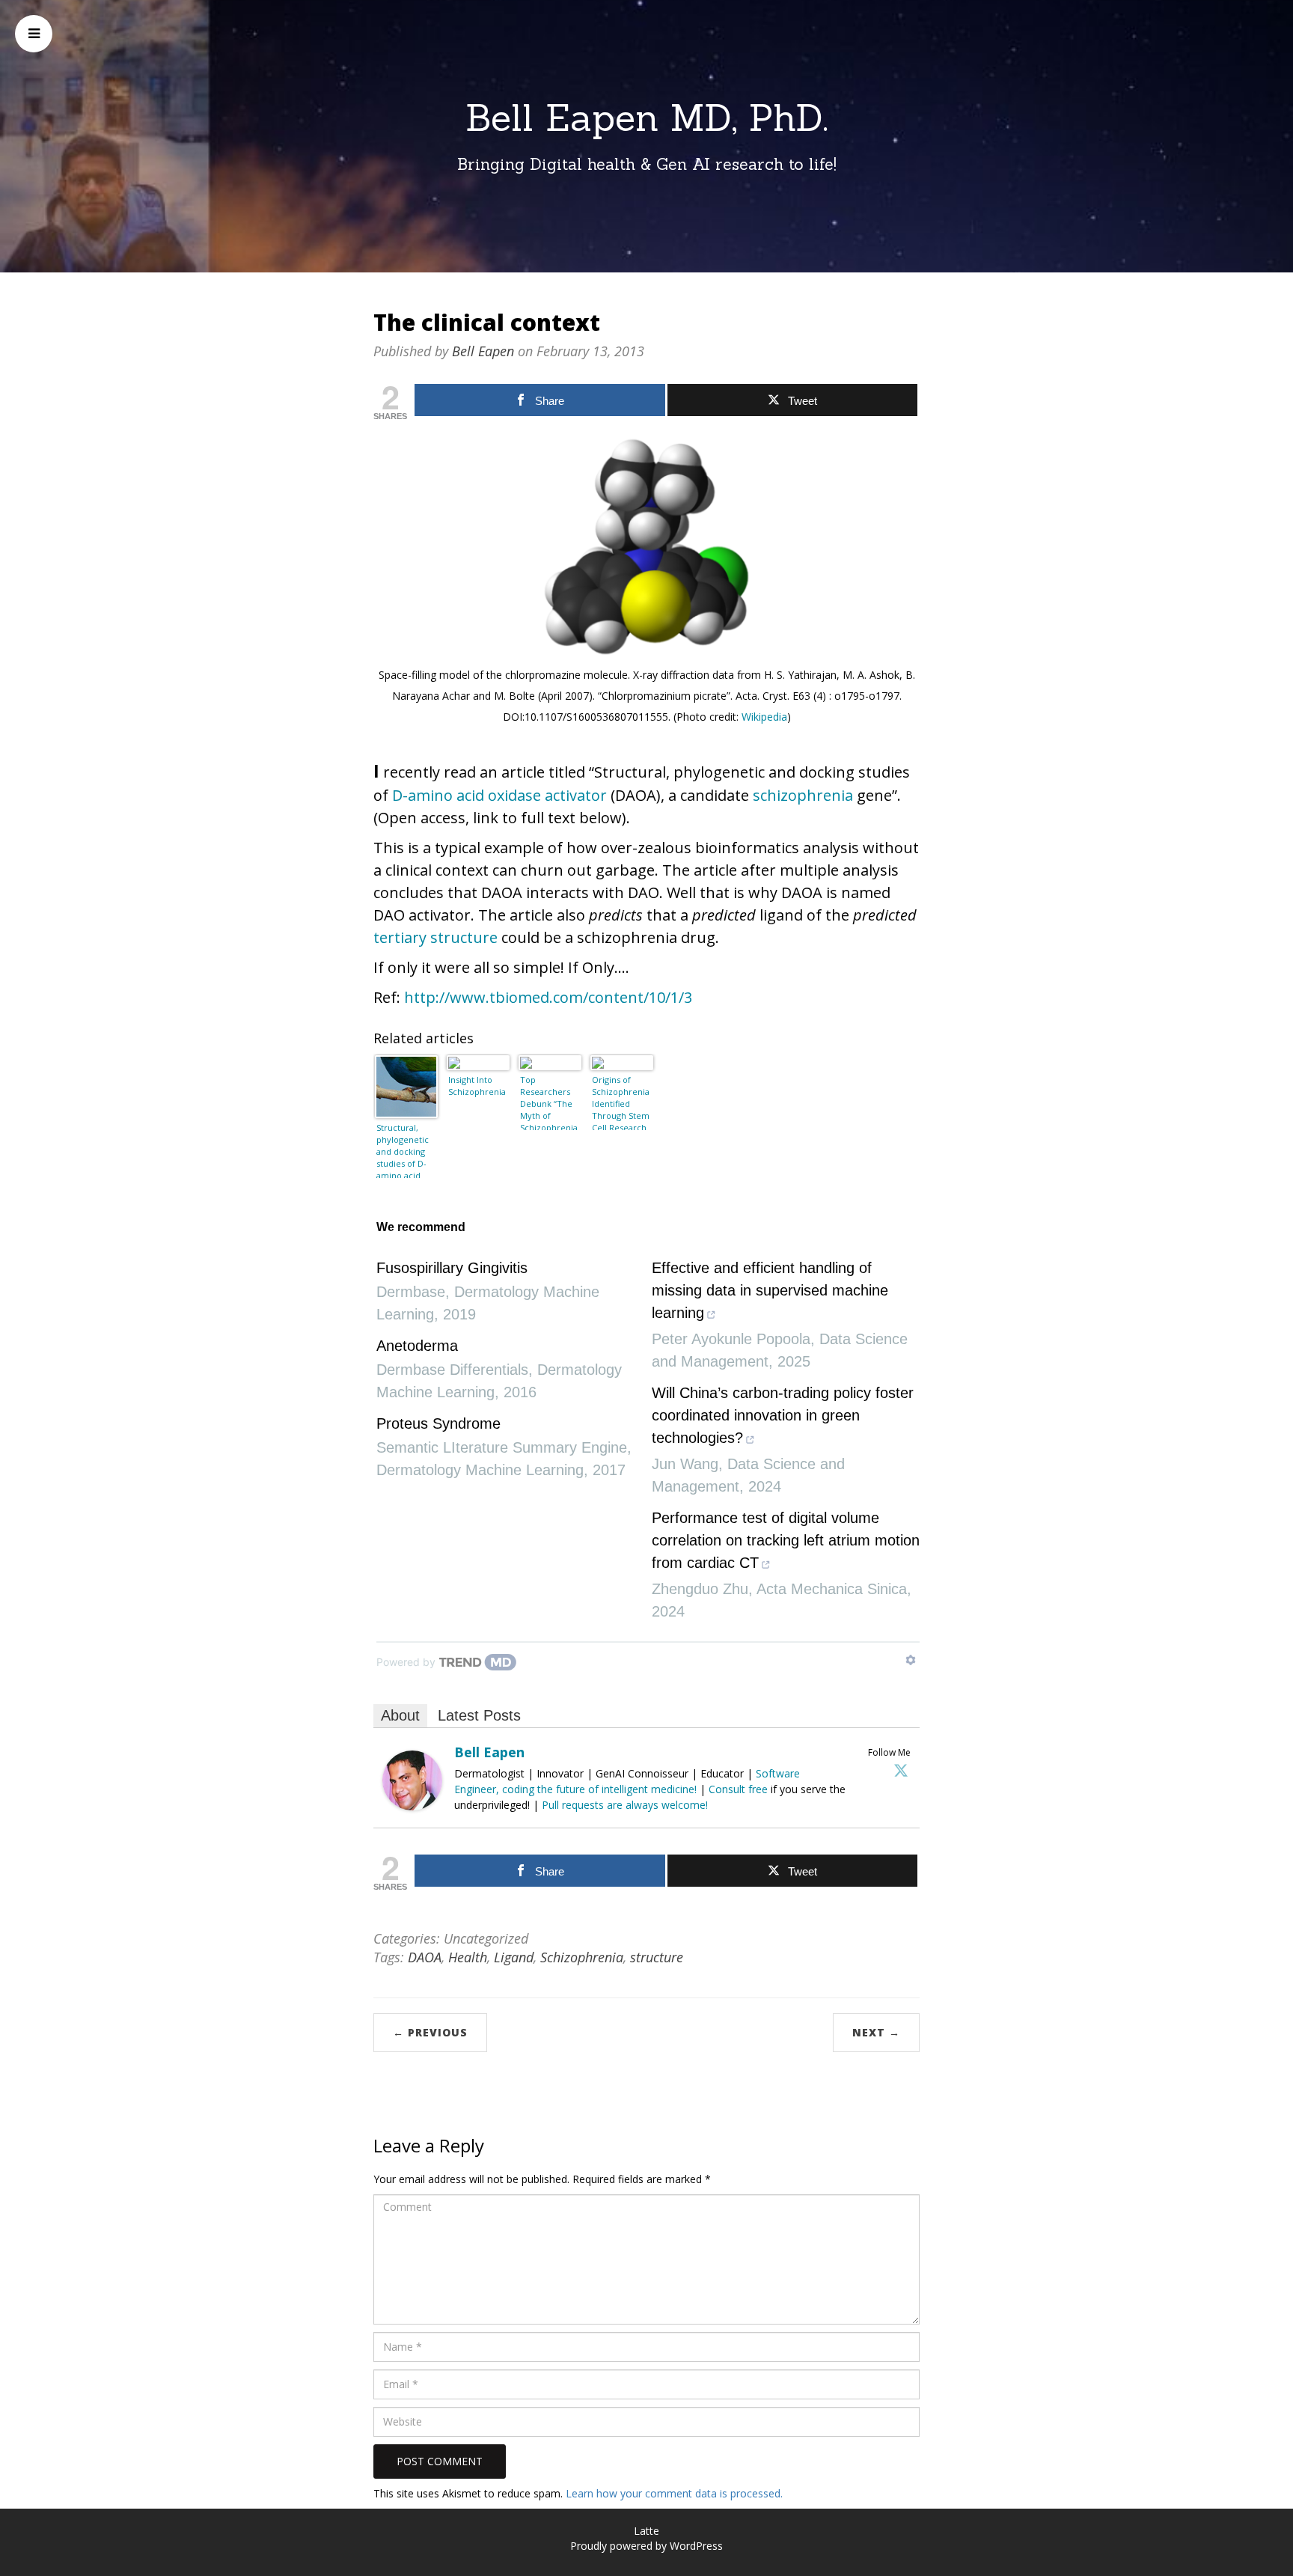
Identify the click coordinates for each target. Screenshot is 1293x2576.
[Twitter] (901, 1770)
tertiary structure (435, 937)
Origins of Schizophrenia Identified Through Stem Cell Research (621, 1102)
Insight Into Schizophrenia (477, 1086)
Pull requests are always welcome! (625, 1805)
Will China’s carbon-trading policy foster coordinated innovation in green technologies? (783, 1415)
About (400, 1715)
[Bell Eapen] (412, 1779)
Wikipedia (764, 717)
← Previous (430, 2032)
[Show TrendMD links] (911, 1660)
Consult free (740, 1789)
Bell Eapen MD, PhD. (647, 117)
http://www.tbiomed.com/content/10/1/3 (548, 997)
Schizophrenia (582, 1957)
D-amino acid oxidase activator (499, 795)
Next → (876, 2032)
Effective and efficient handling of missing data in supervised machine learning (770, 1290)
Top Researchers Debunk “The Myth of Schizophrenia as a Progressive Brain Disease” (549, 1102)
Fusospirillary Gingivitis (452, 1268)
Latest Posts (479, 1715)
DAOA (425, 1957)
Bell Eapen (483, 351)
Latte (646, 2531)
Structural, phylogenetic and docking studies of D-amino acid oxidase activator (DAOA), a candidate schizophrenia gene (405, 1150)
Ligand (514, 1957)
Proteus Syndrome (438, 1423)
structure (657, 1957)
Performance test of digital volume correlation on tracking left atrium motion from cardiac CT (786, 1540)
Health (468, 1957)
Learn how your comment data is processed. (674, 2493)
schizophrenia (803, 795)
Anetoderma (417, 1346)
